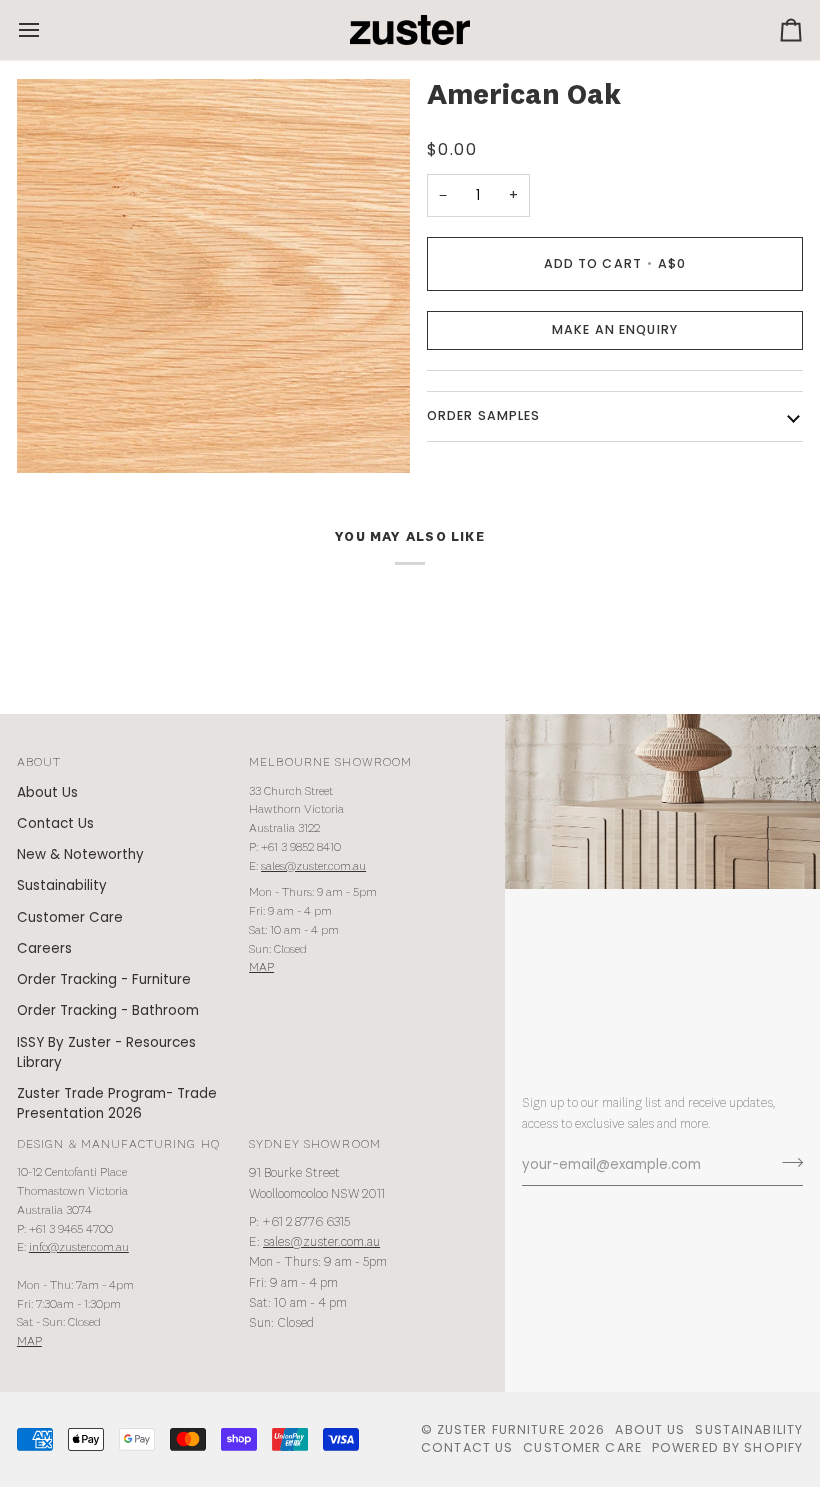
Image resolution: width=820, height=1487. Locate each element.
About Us (47, 792)
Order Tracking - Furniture (104, 979)
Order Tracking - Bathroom (108, 1010)
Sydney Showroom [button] (315, 1144)
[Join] (786, 1163)
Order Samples (484, 415)
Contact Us (55, 823)
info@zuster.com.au (79, 1247)
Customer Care (70, 917)
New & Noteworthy (80, 854)
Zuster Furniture (501, 1429)
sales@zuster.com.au (313, 866)
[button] (615, 330)
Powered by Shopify (727, 1447)
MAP (261, 967)
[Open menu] (47, 30)
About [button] (39, 762)
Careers (44, 948)
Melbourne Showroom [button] (330, 762)
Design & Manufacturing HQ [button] (118, 1144)
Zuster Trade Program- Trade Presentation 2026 (117, 1103)
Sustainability (62, 885)
